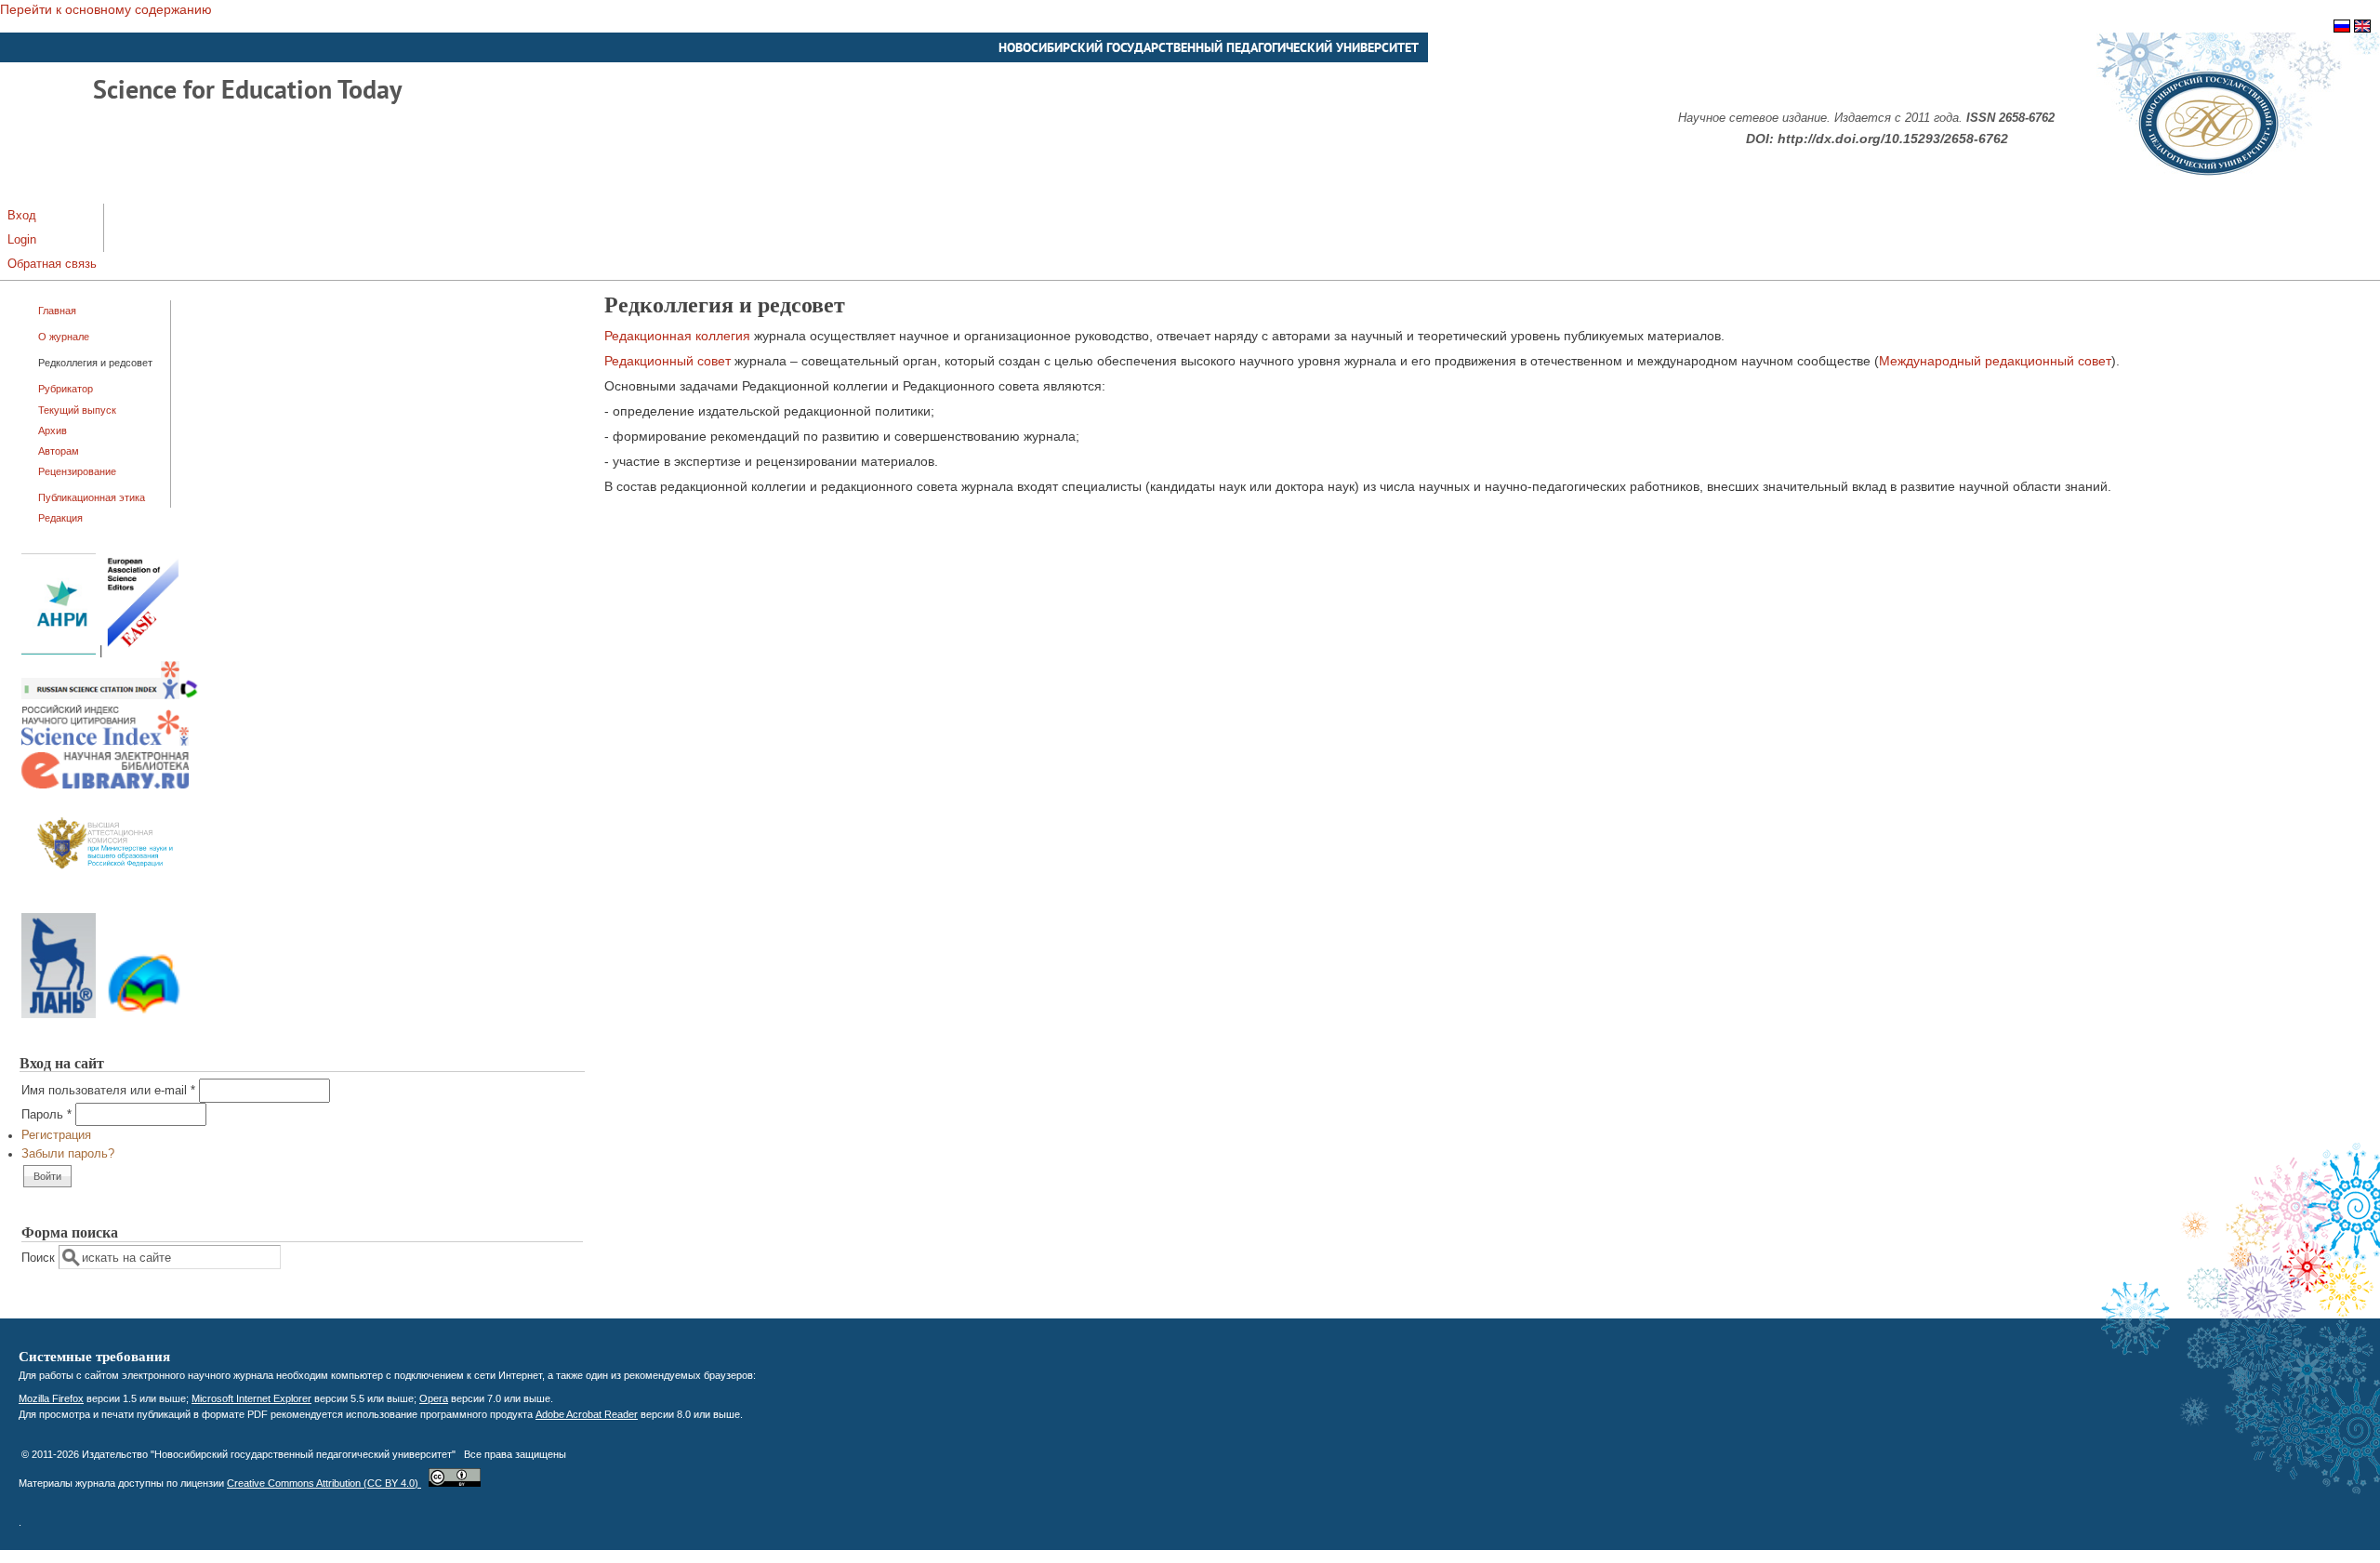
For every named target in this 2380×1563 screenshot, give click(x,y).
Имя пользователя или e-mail (108, 1091)
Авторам (59, 451)
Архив (53, 430)
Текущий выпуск (77, 410)
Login (22, 240)
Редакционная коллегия (677, 336)
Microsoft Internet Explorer (251, 1398)
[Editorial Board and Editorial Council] (2362, 28)
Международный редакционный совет (1995, 361)
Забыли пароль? (68, 1154)
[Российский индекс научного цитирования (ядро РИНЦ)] (105, 742)
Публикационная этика (92, 497)
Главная (57, 311)
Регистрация (56, 1135)
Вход (22, 216)
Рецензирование (77, 471)
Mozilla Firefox (51, 1398)
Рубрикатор (66, 389)
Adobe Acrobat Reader (587, 1414)
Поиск (40, 1258)
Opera (434, 1398)
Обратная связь (52, 264)
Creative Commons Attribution (324, 1483)
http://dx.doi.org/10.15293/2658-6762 (1893, 139)
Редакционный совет (668, 361)
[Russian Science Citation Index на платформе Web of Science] (110, 695)
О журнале (64, 337)
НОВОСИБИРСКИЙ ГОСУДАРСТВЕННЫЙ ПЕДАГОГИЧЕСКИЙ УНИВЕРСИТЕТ (1209, 47)
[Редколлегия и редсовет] (2342, 28)
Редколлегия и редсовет (95, 363)
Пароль (46, 1115)
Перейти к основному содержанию (106, 9)
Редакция (60, 518)
